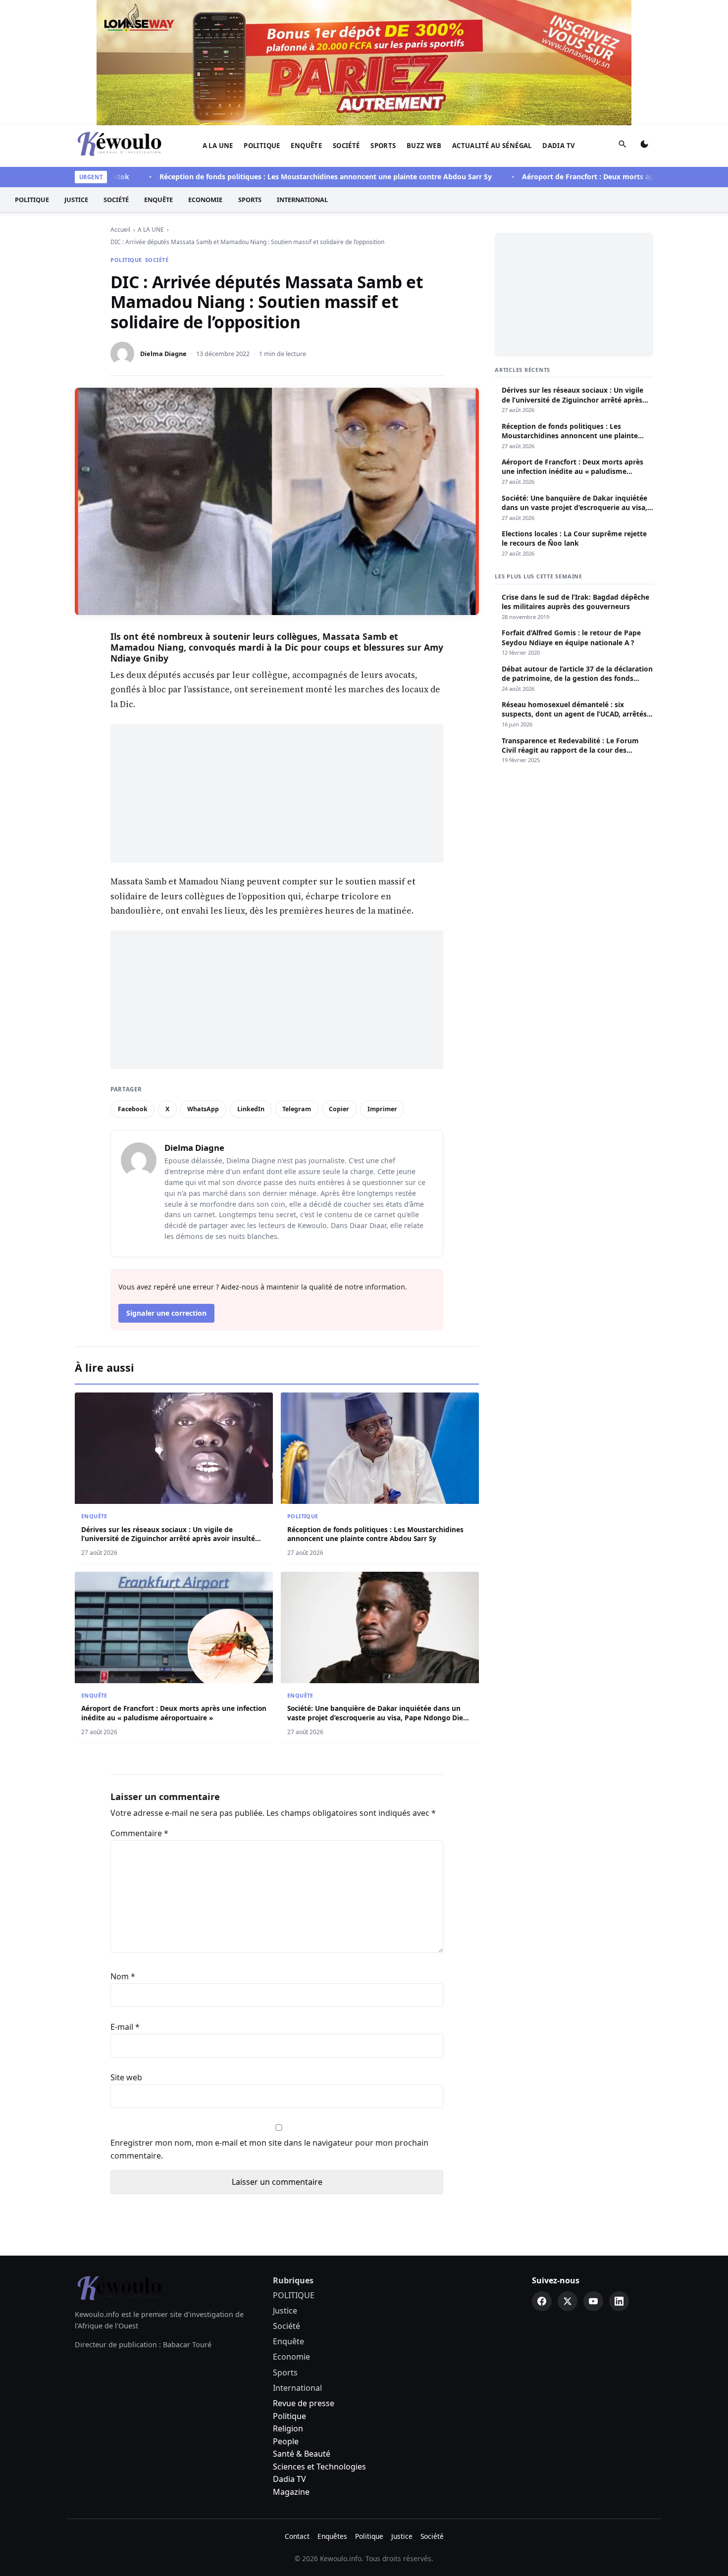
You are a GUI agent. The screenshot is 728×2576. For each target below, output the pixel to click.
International (302, 200)
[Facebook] (542, 2301)
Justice (76, 200)
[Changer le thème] (644, 146)
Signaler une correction (166, 1313)
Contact (297, 2536)
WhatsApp (203, 1109)
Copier (339, 1109)
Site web (126, 2077)
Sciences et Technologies (319, 2467)
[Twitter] (568, 2301)
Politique (289, 2416)
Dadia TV (559, 146)
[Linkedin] (619, 2301)
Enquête (306, 146)
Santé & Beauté (302, 2454)
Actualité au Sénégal (492, 146)
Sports (383, 146)
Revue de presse (304, 2403)
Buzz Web (424, 146)
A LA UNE (218, 146)
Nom (123, 1976)
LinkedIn (251, 1109)
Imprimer (382, 1109)
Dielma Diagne (163, 354)
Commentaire (139, 1833)
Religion (288, 2428)
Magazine (291, 2492)
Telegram (297, 1109)
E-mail (125, 2027)
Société (346, 146)
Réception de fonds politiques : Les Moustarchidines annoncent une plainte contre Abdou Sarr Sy (286, 177)
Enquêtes (332, 2536)
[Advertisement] (277, 793)
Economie (205, 200)
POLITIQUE (262, 146)
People (286, 2441)
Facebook (133, 1109)
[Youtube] (593, 2301)
